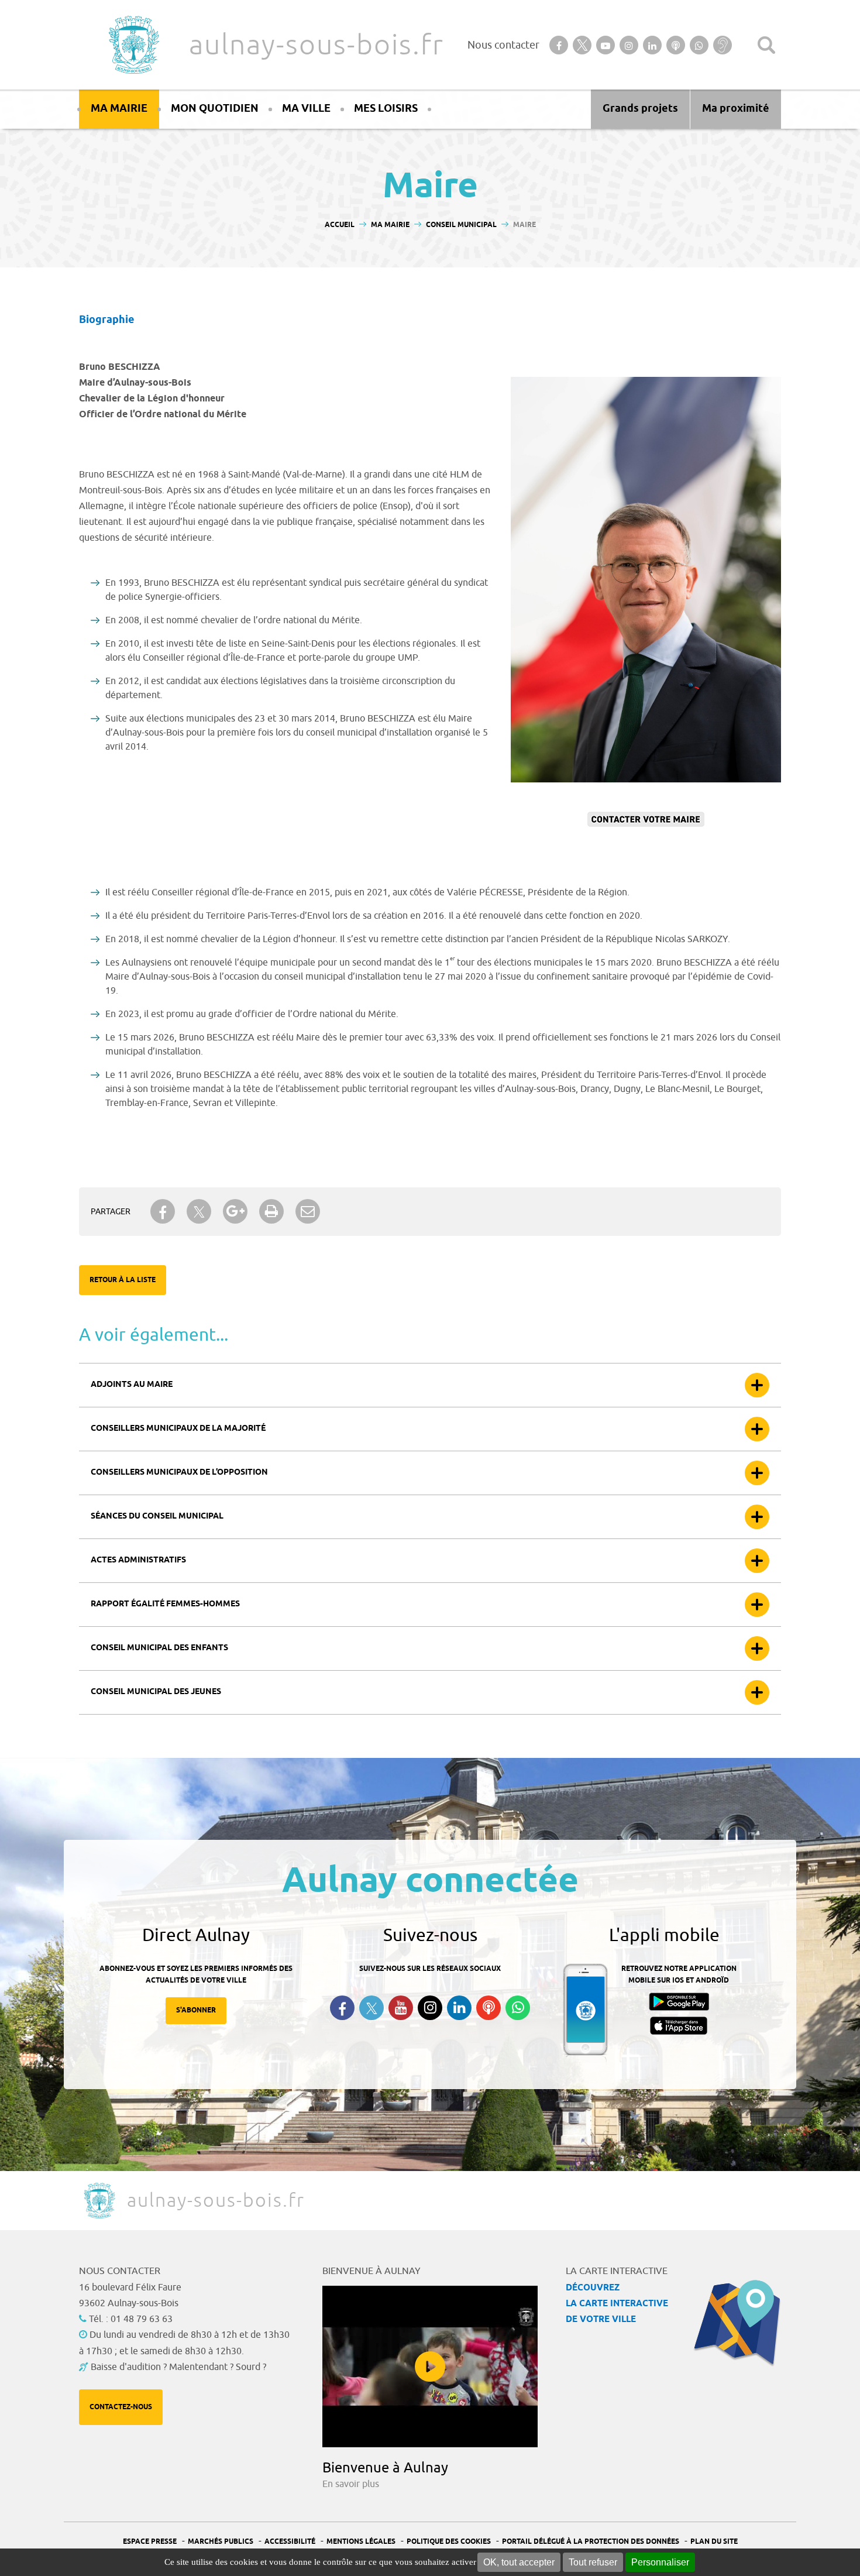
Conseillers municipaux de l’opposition (179, 1473)
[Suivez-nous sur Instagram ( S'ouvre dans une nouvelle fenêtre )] (430, 2008)
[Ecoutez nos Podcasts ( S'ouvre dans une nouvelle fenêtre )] (489, 2008)
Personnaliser (660, 2562)
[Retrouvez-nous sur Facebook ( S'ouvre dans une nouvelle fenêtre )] (342, 2008)
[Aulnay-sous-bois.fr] (133, 45)
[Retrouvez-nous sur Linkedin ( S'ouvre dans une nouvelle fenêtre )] (459, 2008)
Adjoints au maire (132, 1385)
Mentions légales (361, 2542)
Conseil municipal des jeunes (156, 1692)
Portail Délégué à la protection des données (591, 2542)
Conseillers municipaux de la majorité (178, 1429)
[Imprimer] (271, 1211)
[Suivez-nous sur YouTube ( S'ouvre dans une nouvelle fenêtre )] (401, 2008)
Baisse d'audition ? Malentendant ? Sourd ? (178, 2367)
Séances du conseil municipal (157, 1517)
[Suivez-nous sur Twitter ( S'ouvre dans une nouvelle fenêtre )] (371, 2008)
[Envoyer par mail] (308, 1211)
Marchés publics (221, 2542)
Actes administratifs (138, 1560)
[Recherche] (766, 45)
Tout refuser (593, 2562)
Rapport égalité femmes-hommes (165, 1604)
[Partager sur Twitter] (199, 1212)
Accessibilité (290, 2542)
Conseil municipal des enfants (159, 1648)
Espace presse (150, 2542)
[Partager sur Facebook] (163, 1211)
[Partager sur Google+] (235, 1211)
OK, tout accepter (519, 2562)
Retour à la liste (123, 1280)
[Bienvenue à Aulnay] (430, 2367)
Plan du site (714, 2542)
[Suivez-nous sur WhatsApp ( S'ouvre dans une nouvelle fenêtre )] (518, 2008)
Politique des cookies (449, 2542)
